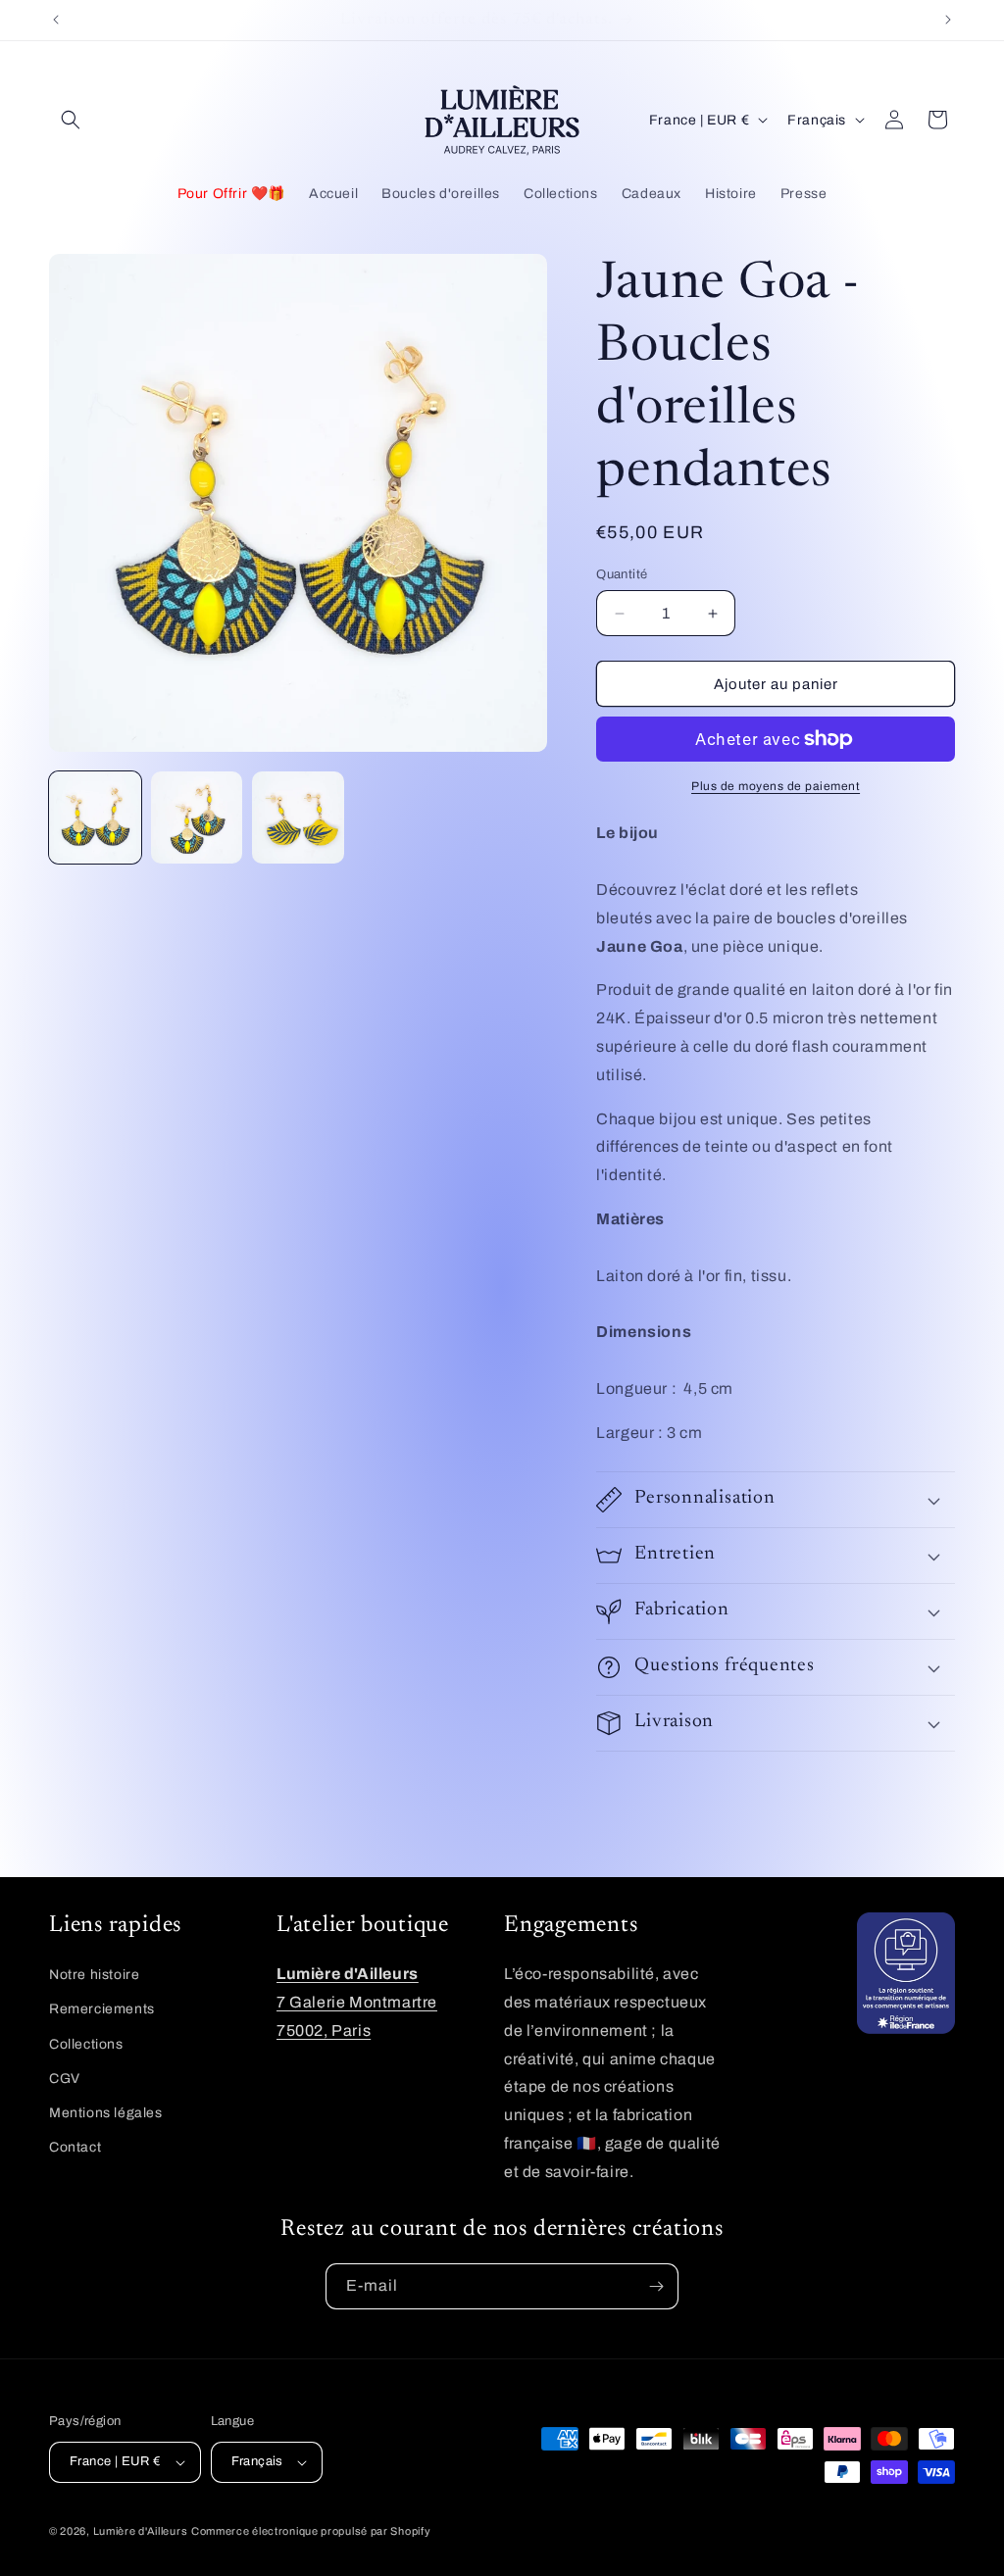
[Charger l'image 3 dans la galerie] (298, 817)
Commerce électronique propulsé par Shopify (311, 2531)
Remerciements (102, 2009)
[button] (71, 120)
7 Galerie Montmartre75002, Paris (357, 2002)
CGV (65, 2079)
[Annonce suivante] (948, 20)
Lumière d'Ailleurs (141, 2531)
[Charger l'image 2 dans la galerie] (197, 817)
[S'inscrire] (656, 2286)
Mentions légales (106, 2113)
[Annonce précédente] (56, 20)
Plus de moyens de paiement (776, 786)
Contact (75, 2147)
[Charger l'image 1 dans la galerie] (95, 817)
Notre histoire (94, 1975)
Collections (86, 2044)
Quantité (622, 574)
